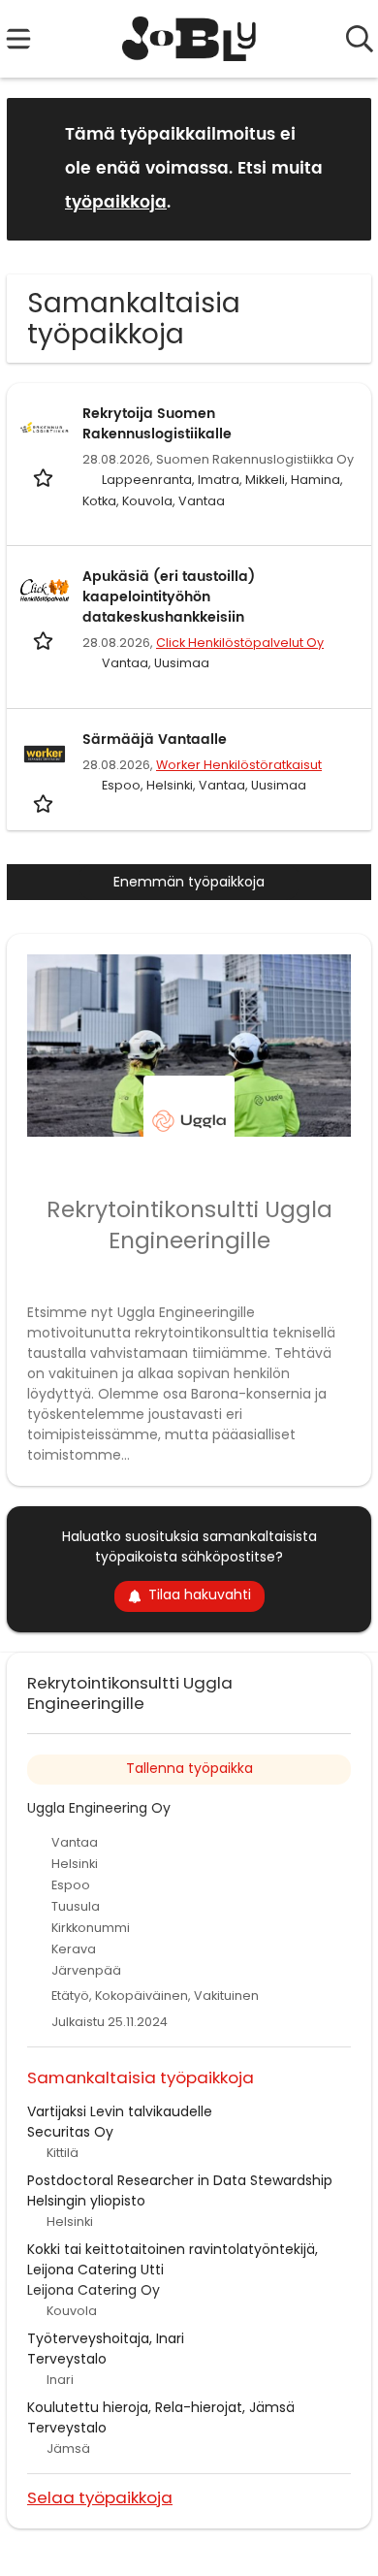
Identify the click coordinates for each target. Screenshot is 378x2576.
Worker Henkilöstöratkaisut (239, 765)
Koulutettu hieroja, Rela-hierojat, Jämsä (161, 2407)
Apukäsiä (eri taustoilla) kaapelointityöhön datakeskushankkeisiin (169, 597)
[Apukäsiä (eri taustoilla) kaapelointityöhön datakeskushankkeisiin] (45, 591)
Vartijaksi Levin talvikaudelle (120, 2111)
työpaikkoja (116, 203)
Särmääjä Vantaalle (155, 740)
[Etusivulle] (189, 39)
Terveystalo (67, 2359)
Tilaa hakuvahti (200, 1594)
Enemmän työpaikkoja (189, 882)
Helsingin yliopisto (86, 2201)
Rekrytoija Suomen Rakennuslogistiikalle (157, 424)
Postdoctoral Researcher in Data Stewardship (180, 2180)
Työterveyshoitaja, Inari (106, 2338)
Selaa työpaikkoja (100, 2497)
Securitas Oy (70, 2132)
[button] (341, 168)
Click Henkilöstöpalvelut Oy (240, 643)
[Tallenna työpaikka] (45, 477)
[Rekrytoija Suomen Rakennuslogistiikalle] (45, 428)
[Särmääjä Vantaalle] (45, 754)
